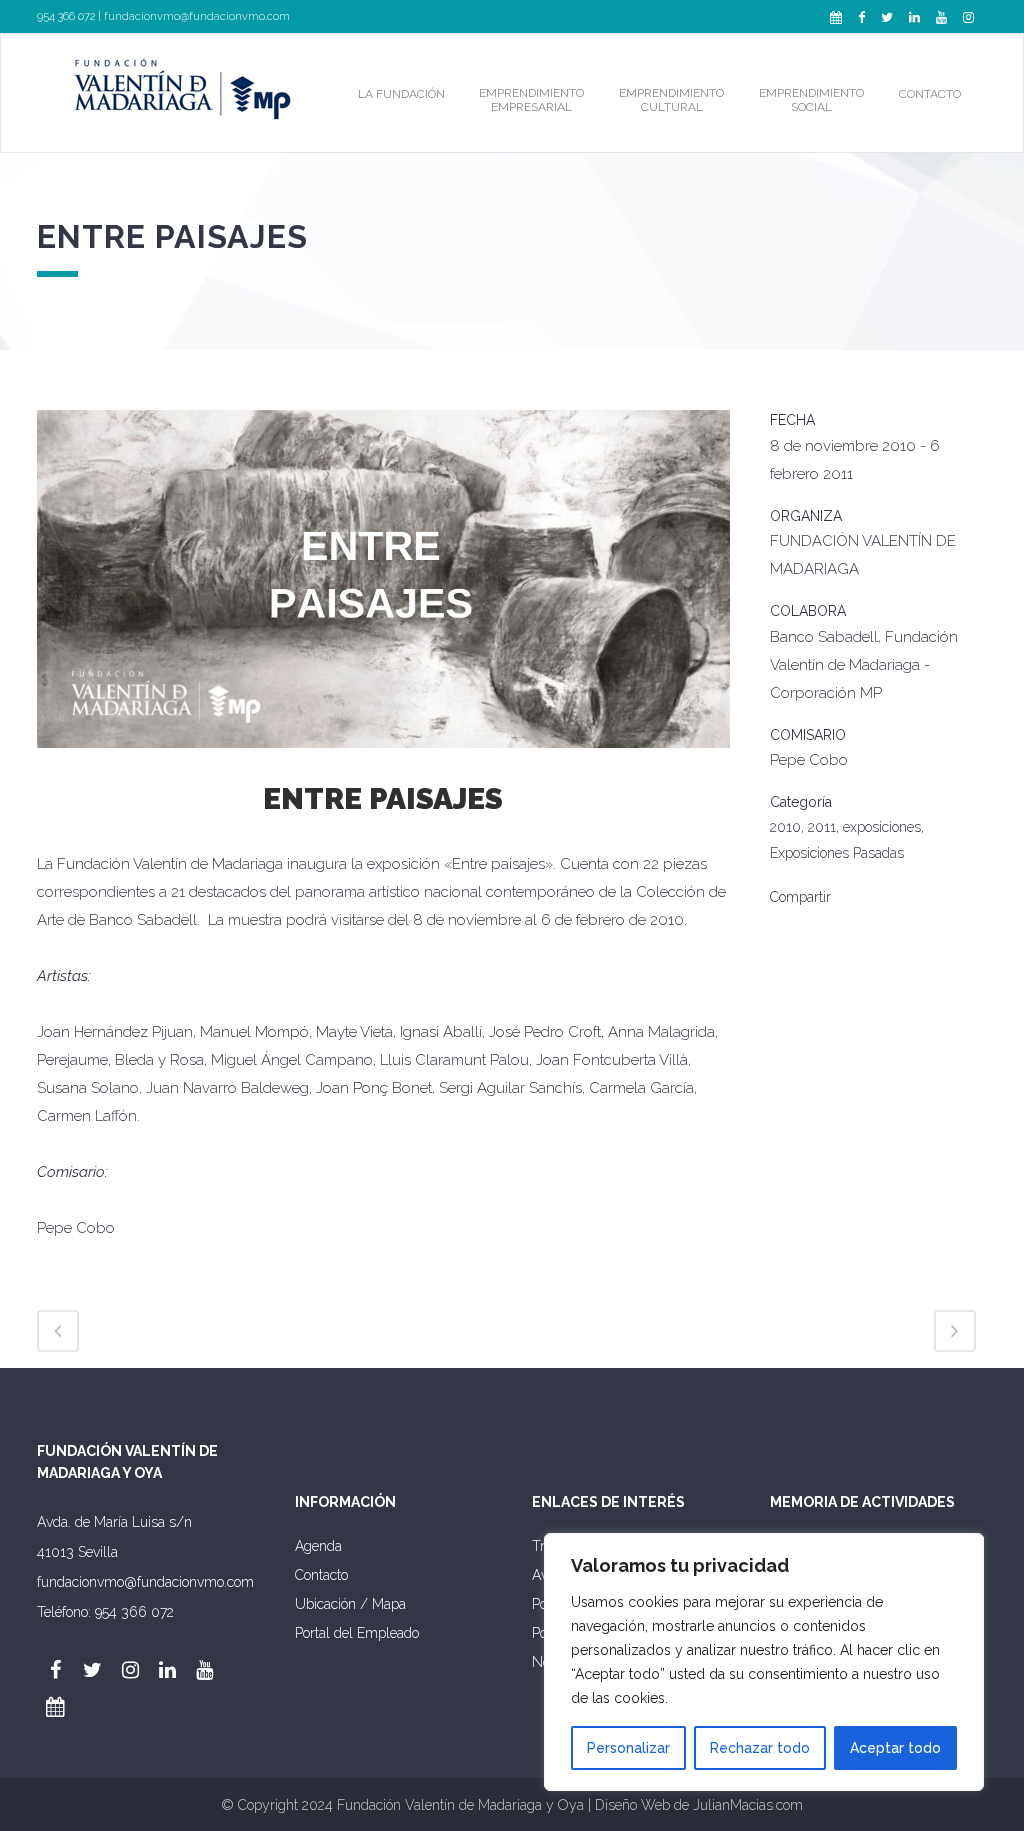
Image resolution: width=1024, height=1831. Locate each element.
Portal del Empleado (357, 1633)
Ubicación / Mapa (350, 1604)
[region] (764, 1662)
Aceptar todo (895, 1748)
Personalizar (628, 1748)
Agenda (318, 1546)
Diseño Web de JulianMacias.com (699, 1805)
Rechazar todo (760, 1748)
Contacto (321, 1575)
